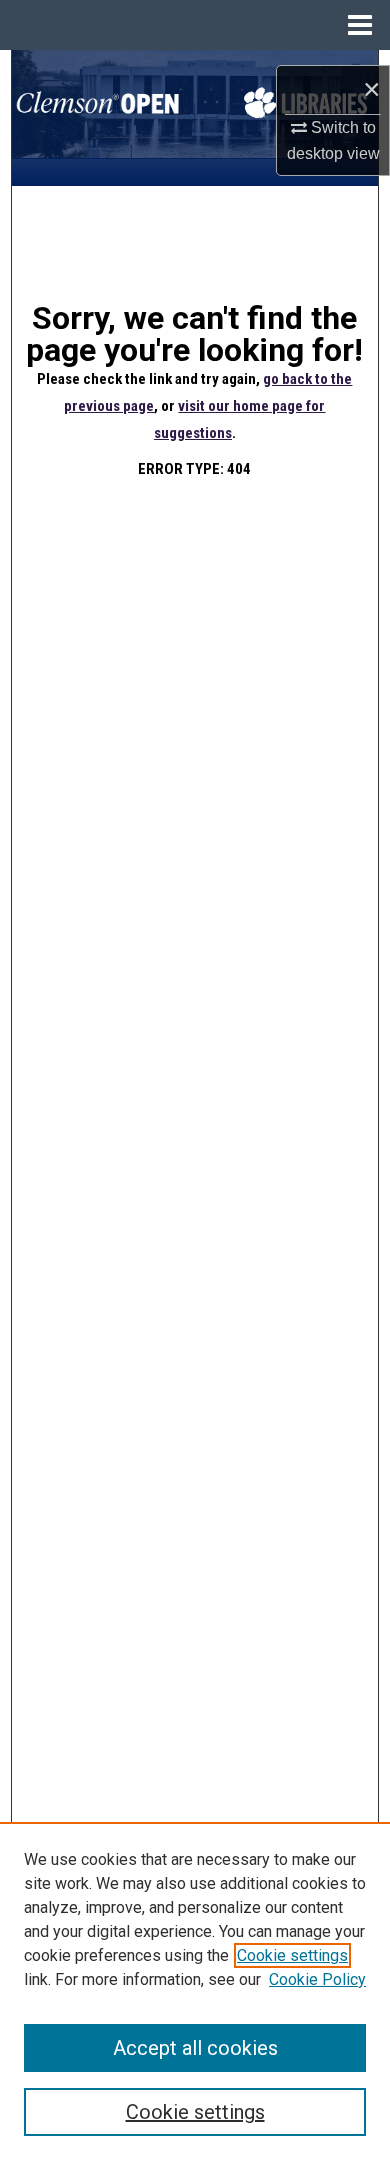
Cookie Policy (317, 1979)
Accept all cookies (195, 2048)
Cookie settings (292, 1955)
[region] (195, 1991)
